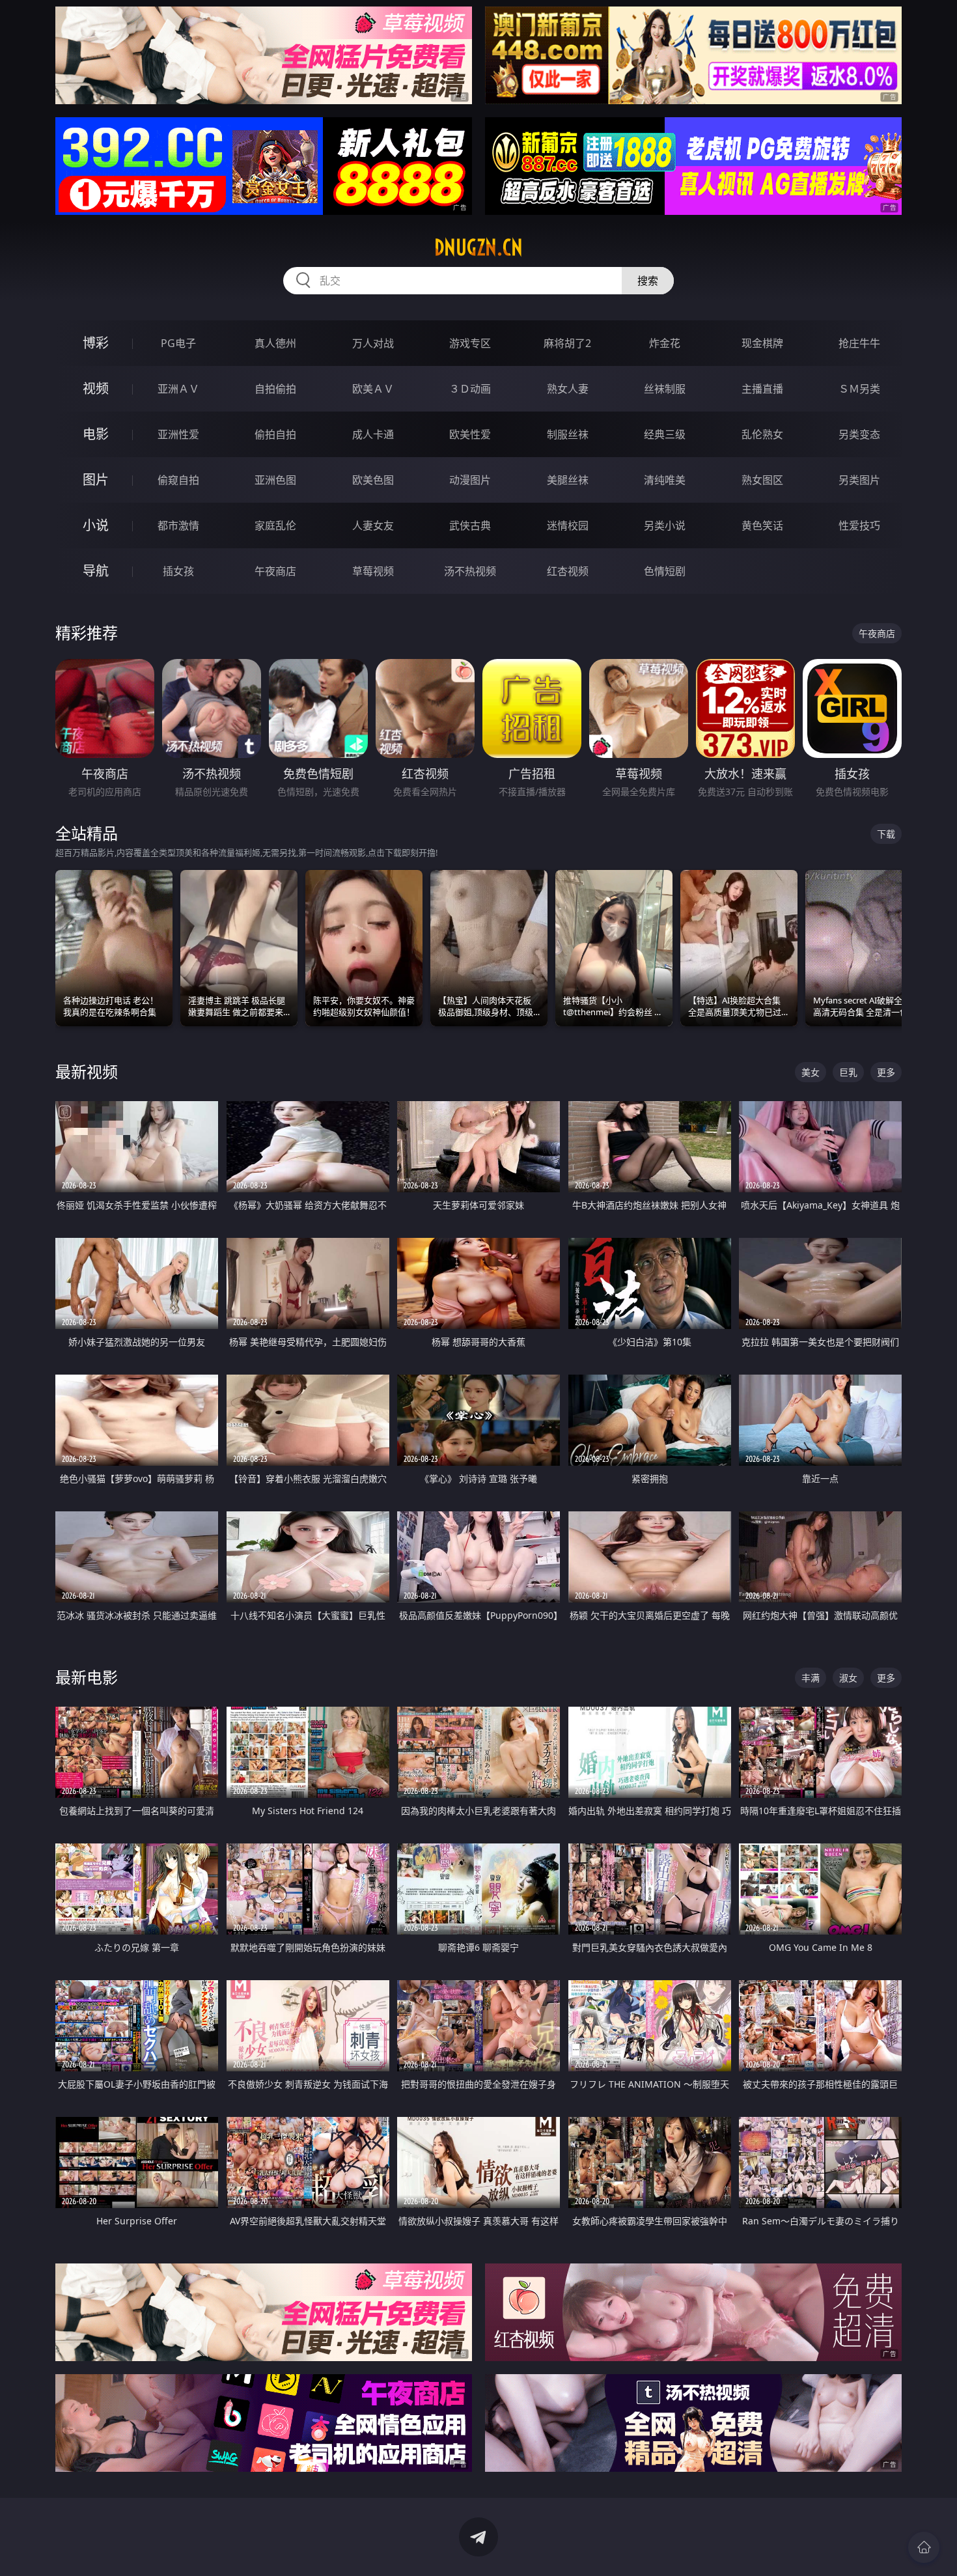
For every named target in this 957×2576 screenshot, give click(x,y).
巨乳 (848, 1072)
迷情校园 (568, 525)
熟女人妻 (568, 389)
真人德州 (275, 343)
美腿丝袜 (568, 480)
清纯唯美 (665, 480)
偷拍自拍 (275, 434)
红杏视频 (568, 571)
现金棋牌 (762, 343)
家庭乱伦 (275, 525)
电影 (96, 434)
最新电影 (87, 1677)
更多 (886, 1072)
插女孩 (178, 571)
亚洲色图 (275, 480)
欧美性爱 (470, 434)
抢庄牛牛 (859, 343)
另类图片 (859, 480)
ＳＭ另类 (859, 389)
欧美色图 (373, 480)
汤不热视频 (470, 571)
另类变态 (859, 434)
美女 (811, 1072)
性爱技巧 (859, 525)
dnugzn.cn (478, 247)
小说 (96, 525)
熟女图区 (762, 480)
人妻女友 (373, 525)
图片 (96, 480)
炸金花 (665, 343)
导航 (96, 571)
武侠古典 (470, 525)
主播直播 (762, 389)
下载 (886, 834)
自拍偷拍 (275, 389)
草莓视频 (373, 571)
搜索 (648, 281)
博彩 (96, 343)
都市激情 (178, 525)
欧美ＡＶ (373, 389)
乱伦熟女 (762, 434)
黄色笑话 (762, 525)
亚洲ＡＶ (178, 389)
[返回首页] (924, 2547)
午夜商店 (275, 571)
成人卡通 (373, 434)
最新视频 (87, 1071)
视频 (96, 388)
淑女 (848, 1678)
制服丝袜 (568, 434)
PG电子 (178, 343)
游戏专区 (470, 343)
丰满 (811, 1678)
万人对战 (373, 343)
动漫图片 (470, 480)
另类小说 (665, 525)
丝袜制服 (665, 389)
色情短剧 (665, 571)
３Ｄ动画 (470, 389)
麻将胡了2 (567, 343)
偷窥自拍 (178, 480)
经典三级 (665, 434)
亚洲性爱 (178, 434)
